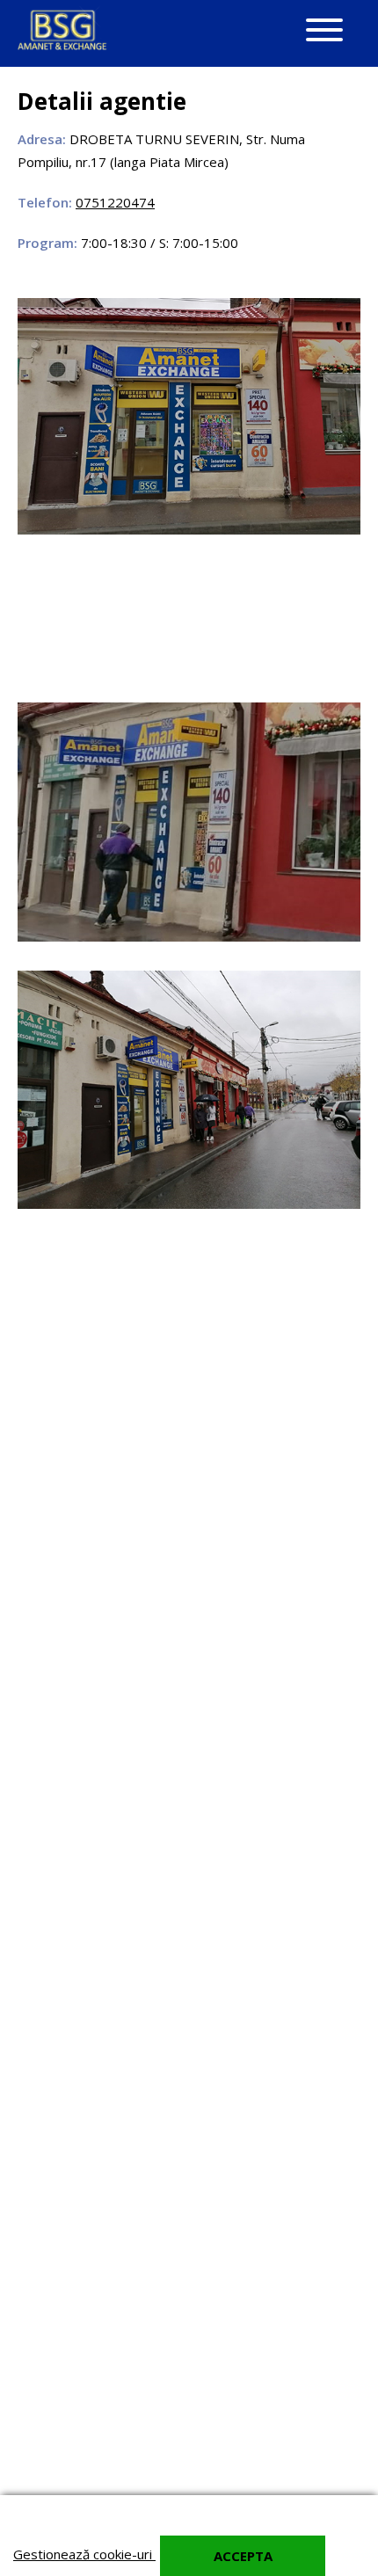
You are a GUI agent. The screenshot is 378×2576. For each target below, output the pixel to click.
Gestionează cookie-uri (84, 2554)
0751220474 (115, 202)
